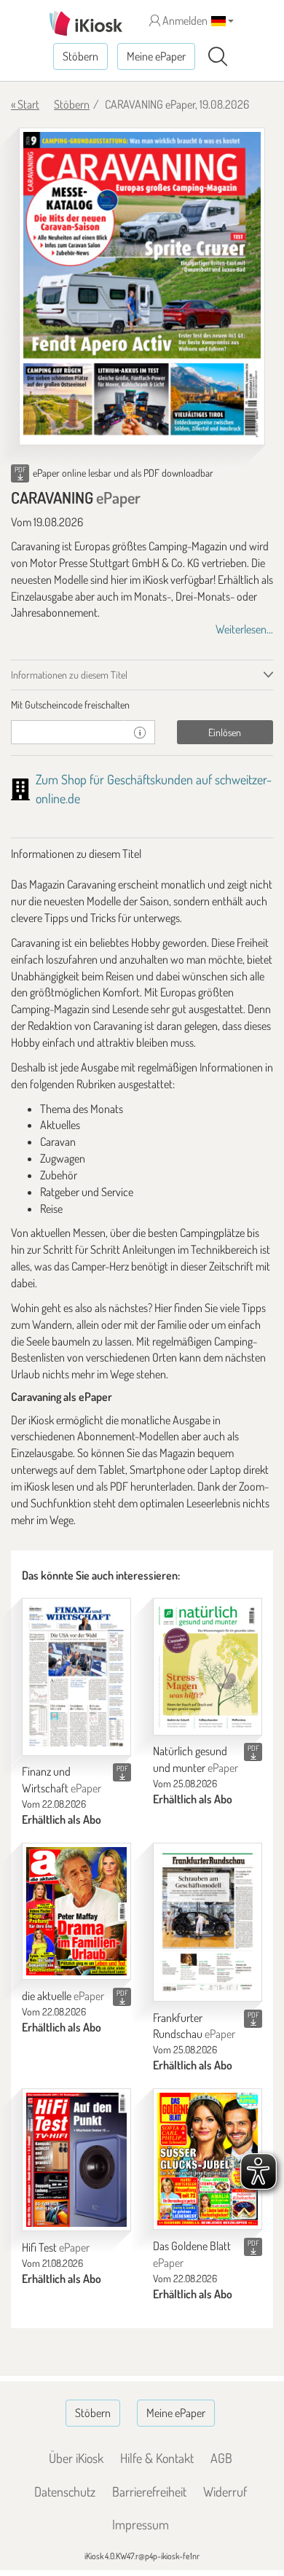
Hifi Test (56, 2247)
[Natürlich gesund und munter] (208, 1667)
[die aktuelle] (76, 1912)
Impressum (141, 2524)
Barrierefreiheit (149, 2491)
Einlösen (225, 732)
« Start (25, 104)
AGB (221, 2458)
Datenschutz (65, 2491)
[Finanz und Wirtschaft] (76, 1677)
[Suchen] (218, 57)
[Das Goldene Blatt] (208, 2159)
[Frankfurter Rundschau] (208, 1922)
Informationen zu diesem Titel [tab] (69, 675)
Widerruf (225, 2491)
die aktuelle (63, 1996)
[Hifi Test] (76, 2160)
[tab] (142, 705)
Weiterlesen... (244, 629)
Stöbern (80, 56)
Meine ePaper (156, 56)
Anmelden (184, 20)
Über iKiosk (76, 2458)
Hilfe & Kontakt (157, 2458)
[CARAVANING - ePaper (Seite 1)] (142, 286)
